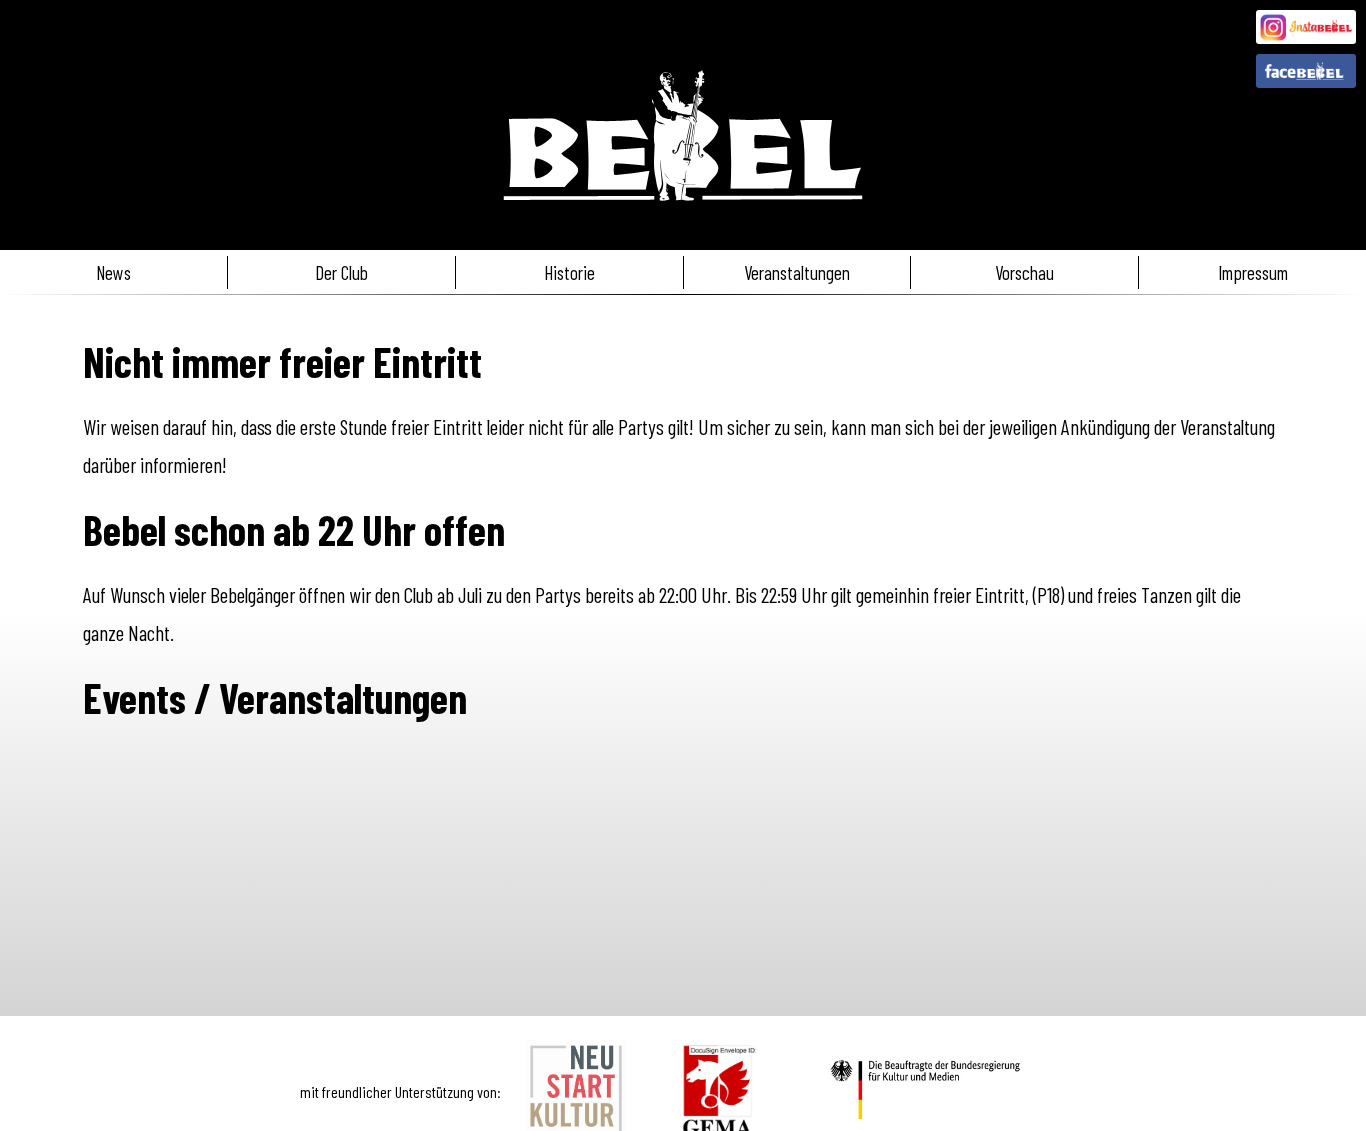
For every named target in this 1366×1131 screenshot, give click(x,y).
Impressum (1253, 272)
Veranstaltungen (797, 272)
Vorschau (1024, 272)
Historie (569, 272)
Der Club (341, 272)
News (113, 272)
